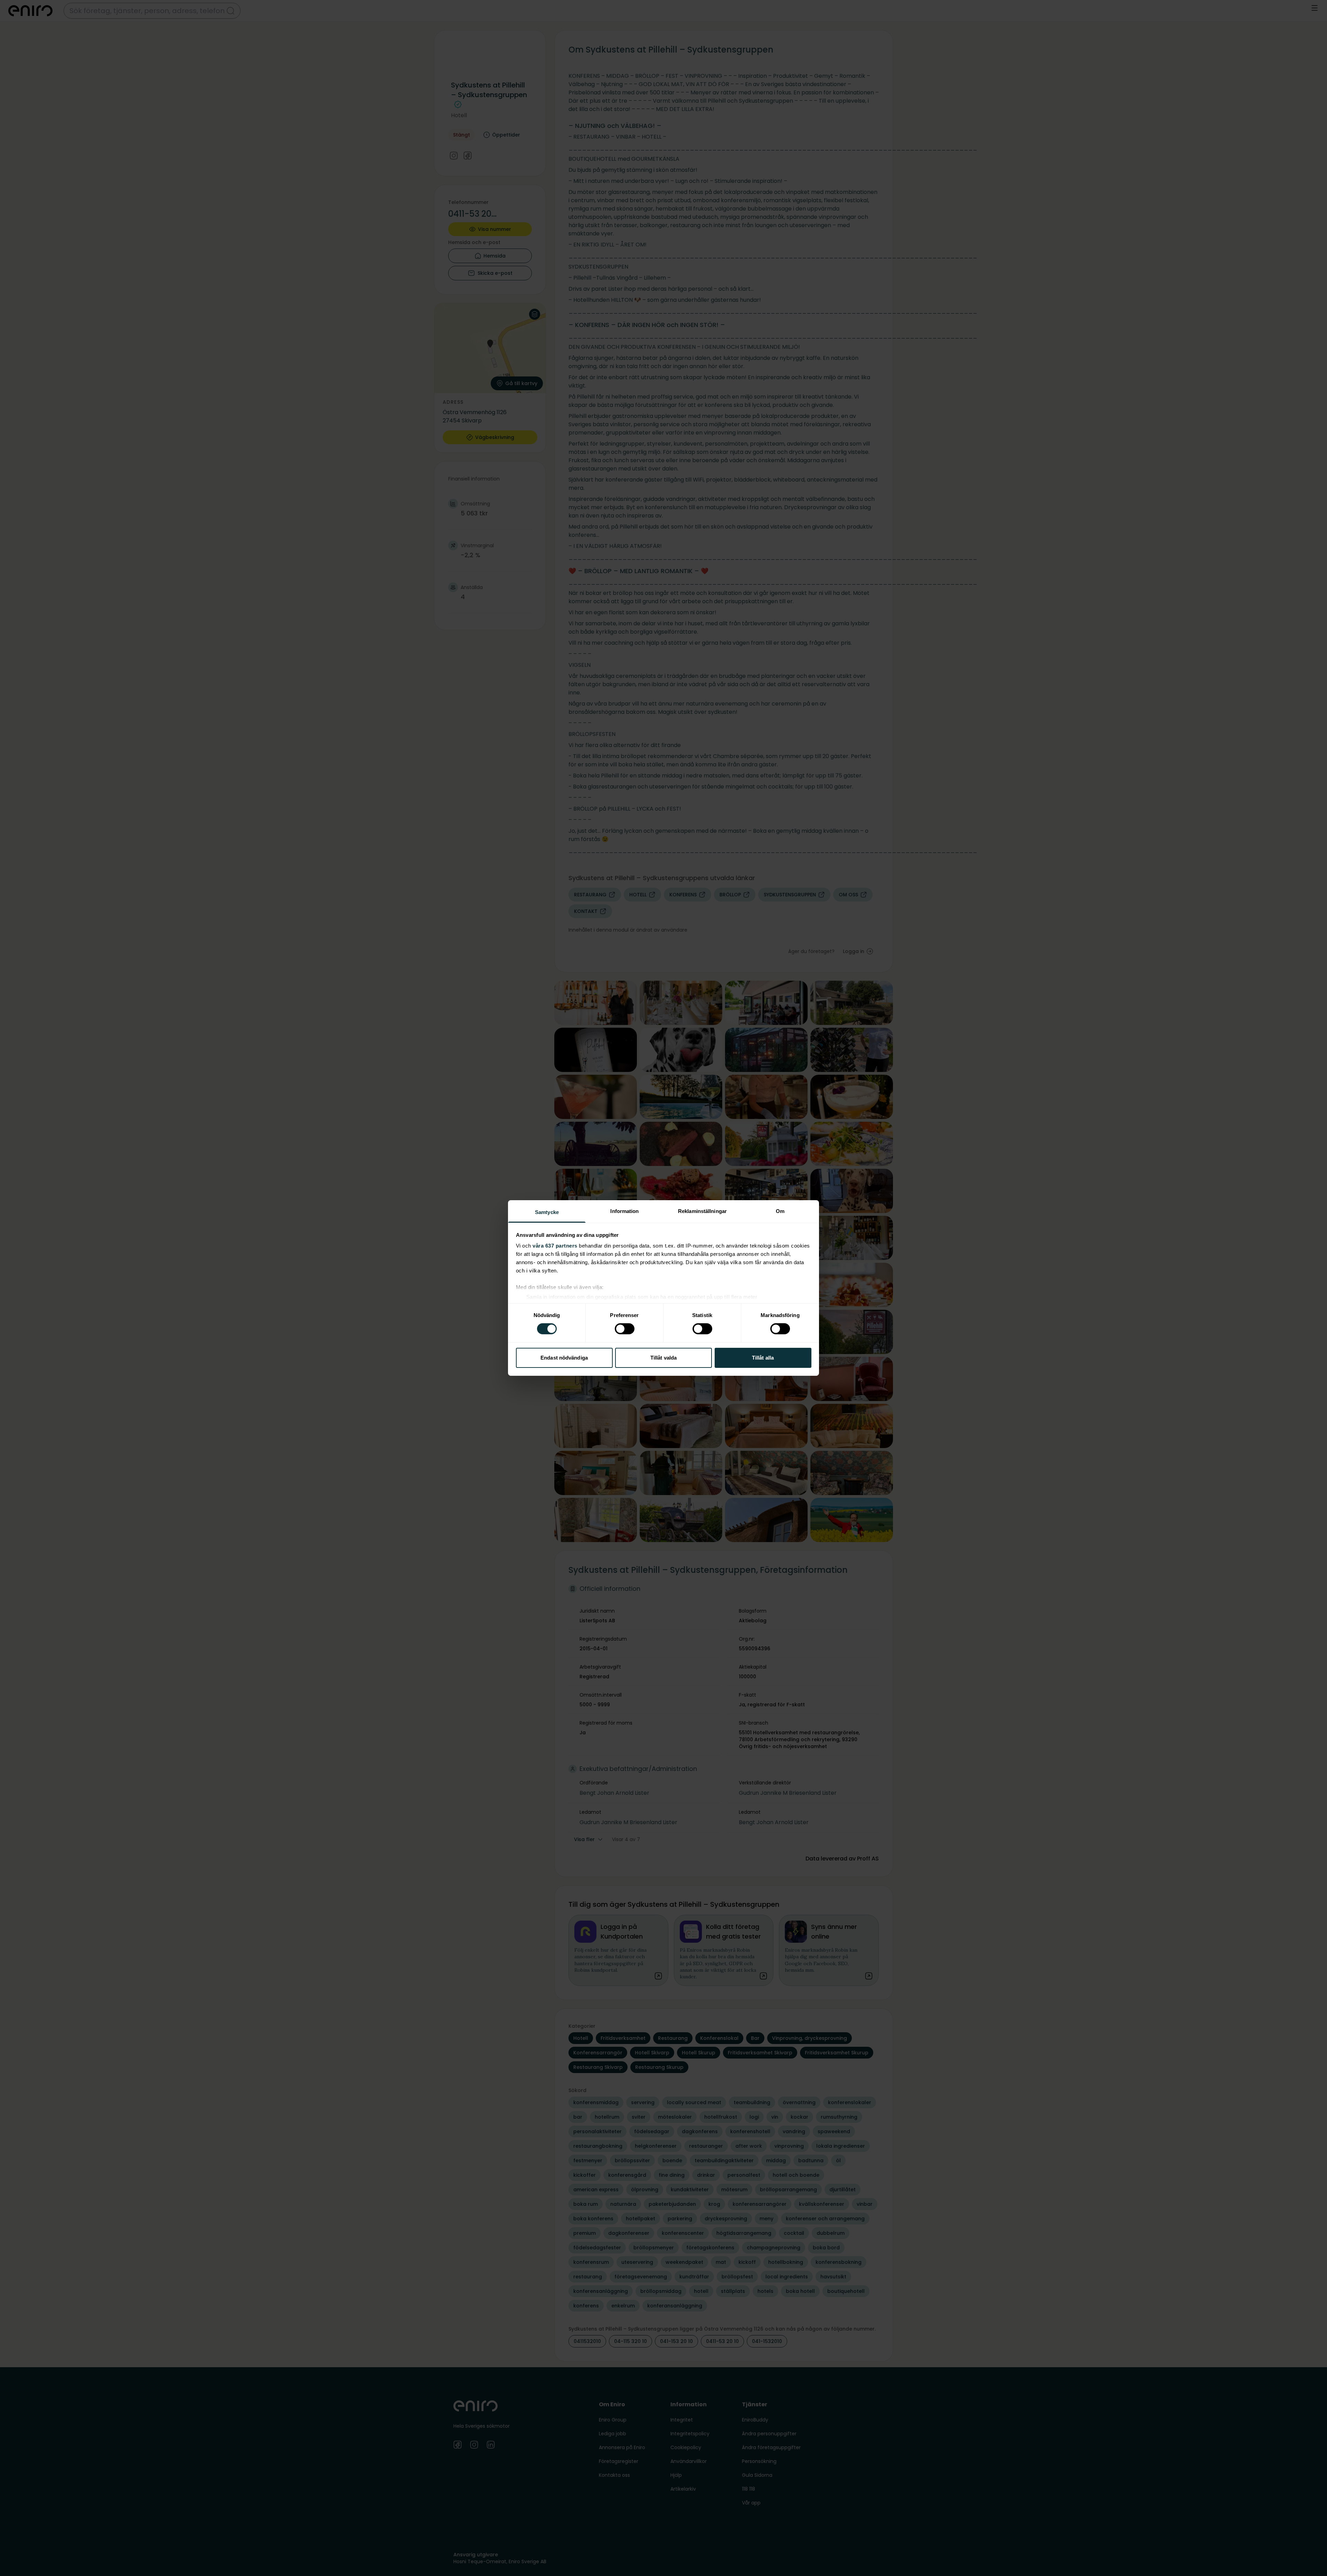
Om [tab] (780, 1211)
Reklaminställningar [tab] (702, 1211)
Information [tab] (624, 1211)
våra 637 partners (555, 1246)
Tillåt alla (763, 1358)
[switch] (625, 1329)
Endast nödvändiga (564, 1358)
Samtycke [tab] (547, 1212)
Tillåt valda (663, 1358)
